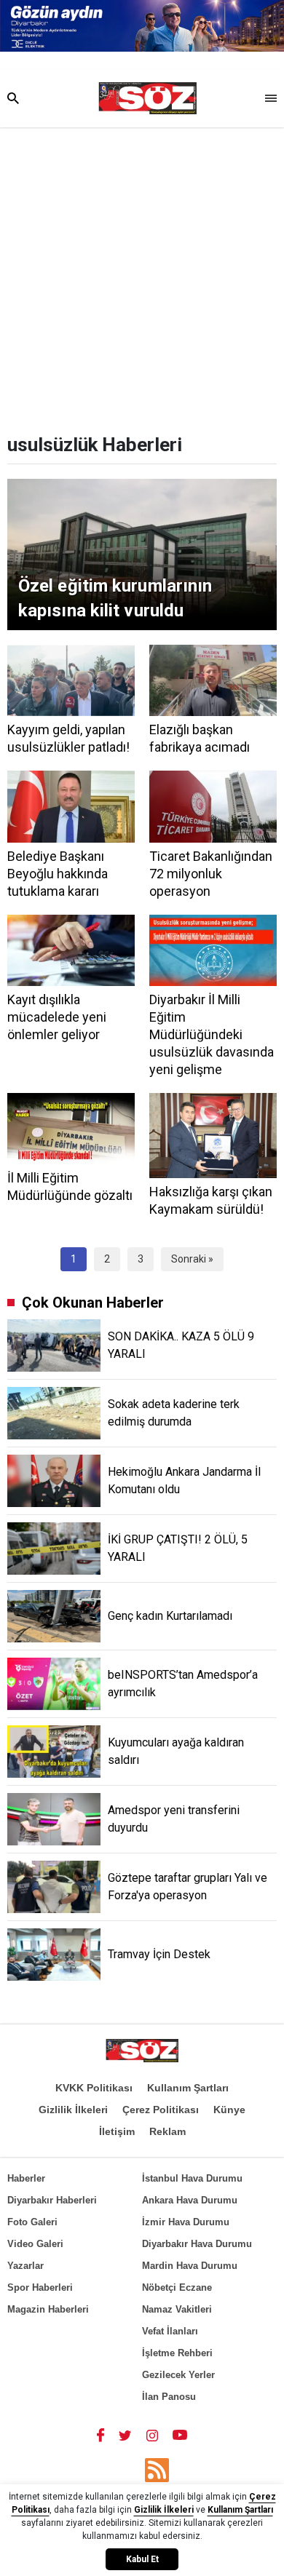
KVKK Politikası (94, 2088)
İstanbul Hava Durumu (192, 2178)
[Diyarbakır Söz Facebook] (100, 2435)
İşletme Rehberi (177, 2353)
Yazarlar (25, 2266)
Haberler (26, 2178)
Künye (229, 2110)
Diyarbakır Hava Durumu (197, 2244)
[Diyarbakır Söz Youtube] (180, 2435)
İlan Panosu (169, 2397)
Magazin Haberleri (48, 2309)
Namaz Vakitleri (177, 2309)
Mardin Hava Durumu (190, 2266)
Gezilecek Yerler (178, 2375)
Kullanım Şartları (188, 2088)
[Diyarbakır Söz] (147, 98)
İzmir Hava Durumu (186, 2222)
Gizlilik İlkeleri (73, 2110)
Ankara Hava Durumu (190, 2200)
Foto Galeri (32, 2222)
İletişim (117, 2131)
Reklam (167, 2131)
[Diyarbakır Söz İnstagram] (152, 2435)
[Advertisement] (142, 277)
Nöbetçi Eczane (177, 2287)
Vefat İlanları (170, 2331)
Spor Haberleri (40, 2287)
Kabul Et (142, 2559)
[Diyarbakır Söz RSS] (157, 2470)
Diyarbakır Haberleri (52, 2200)
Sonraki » (192, 1259)
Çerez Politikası (161, 2110)
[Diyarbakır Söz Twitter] (125, 2435)
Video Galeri (35, 2244)
